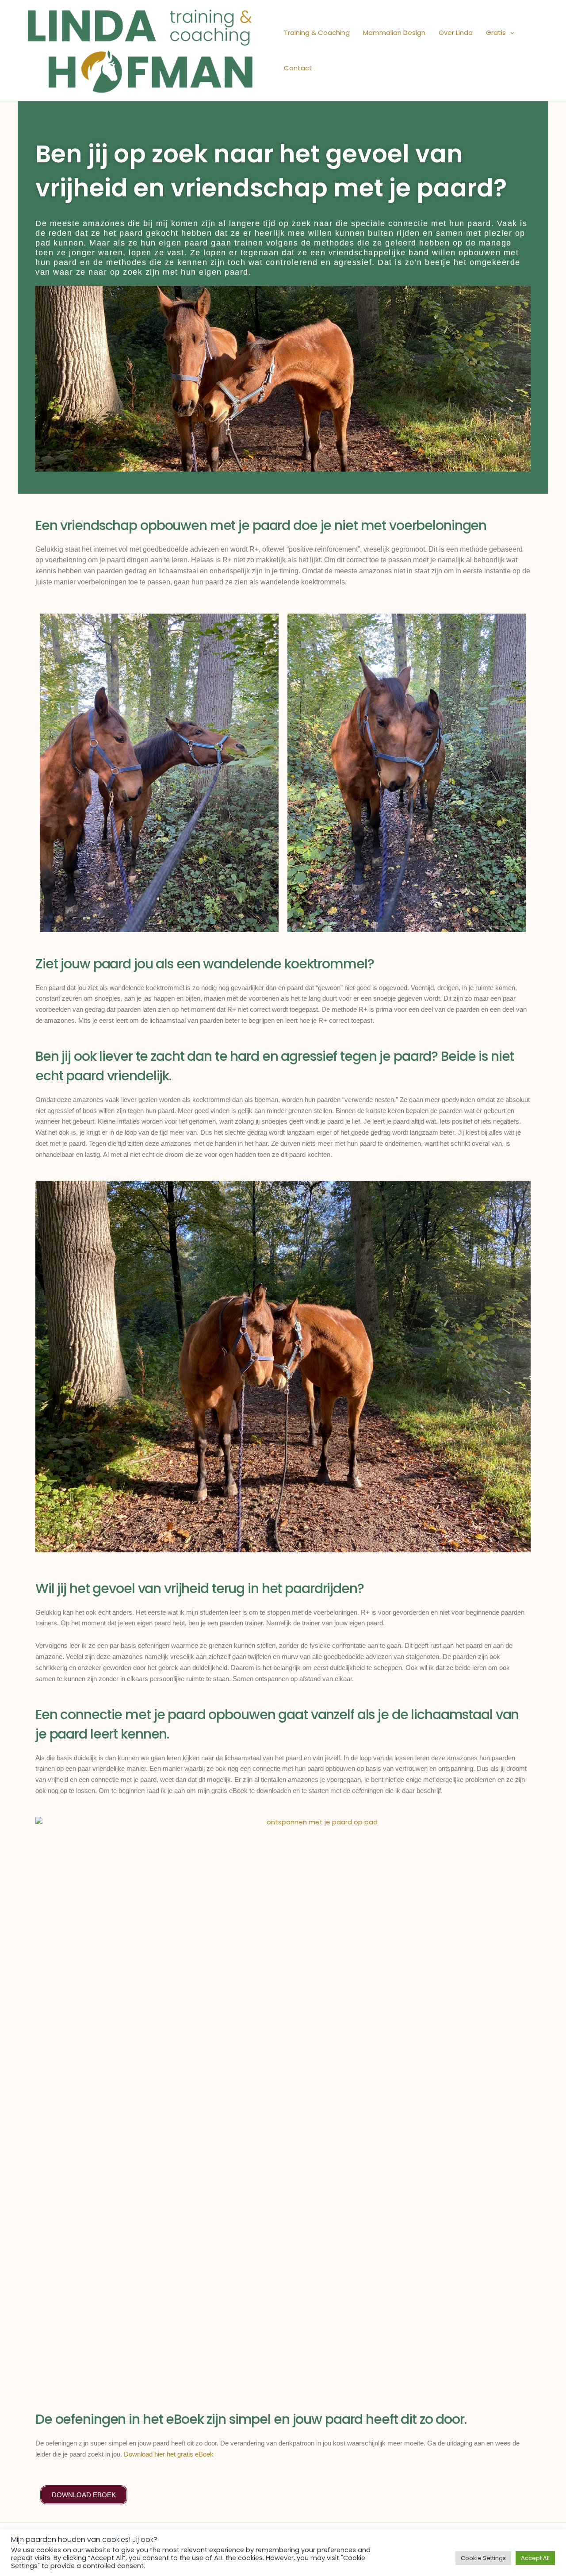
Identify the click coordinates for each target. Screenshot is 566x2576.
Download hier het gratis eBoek (169, 2454)
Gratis (496, 33)
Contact (298, 68)
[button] (510, 33)
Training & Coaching (317, 33)
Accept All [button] (535, 2558)
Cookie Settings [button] (483, 2558)
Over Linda (456, 33)
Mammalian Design (394, 33)
